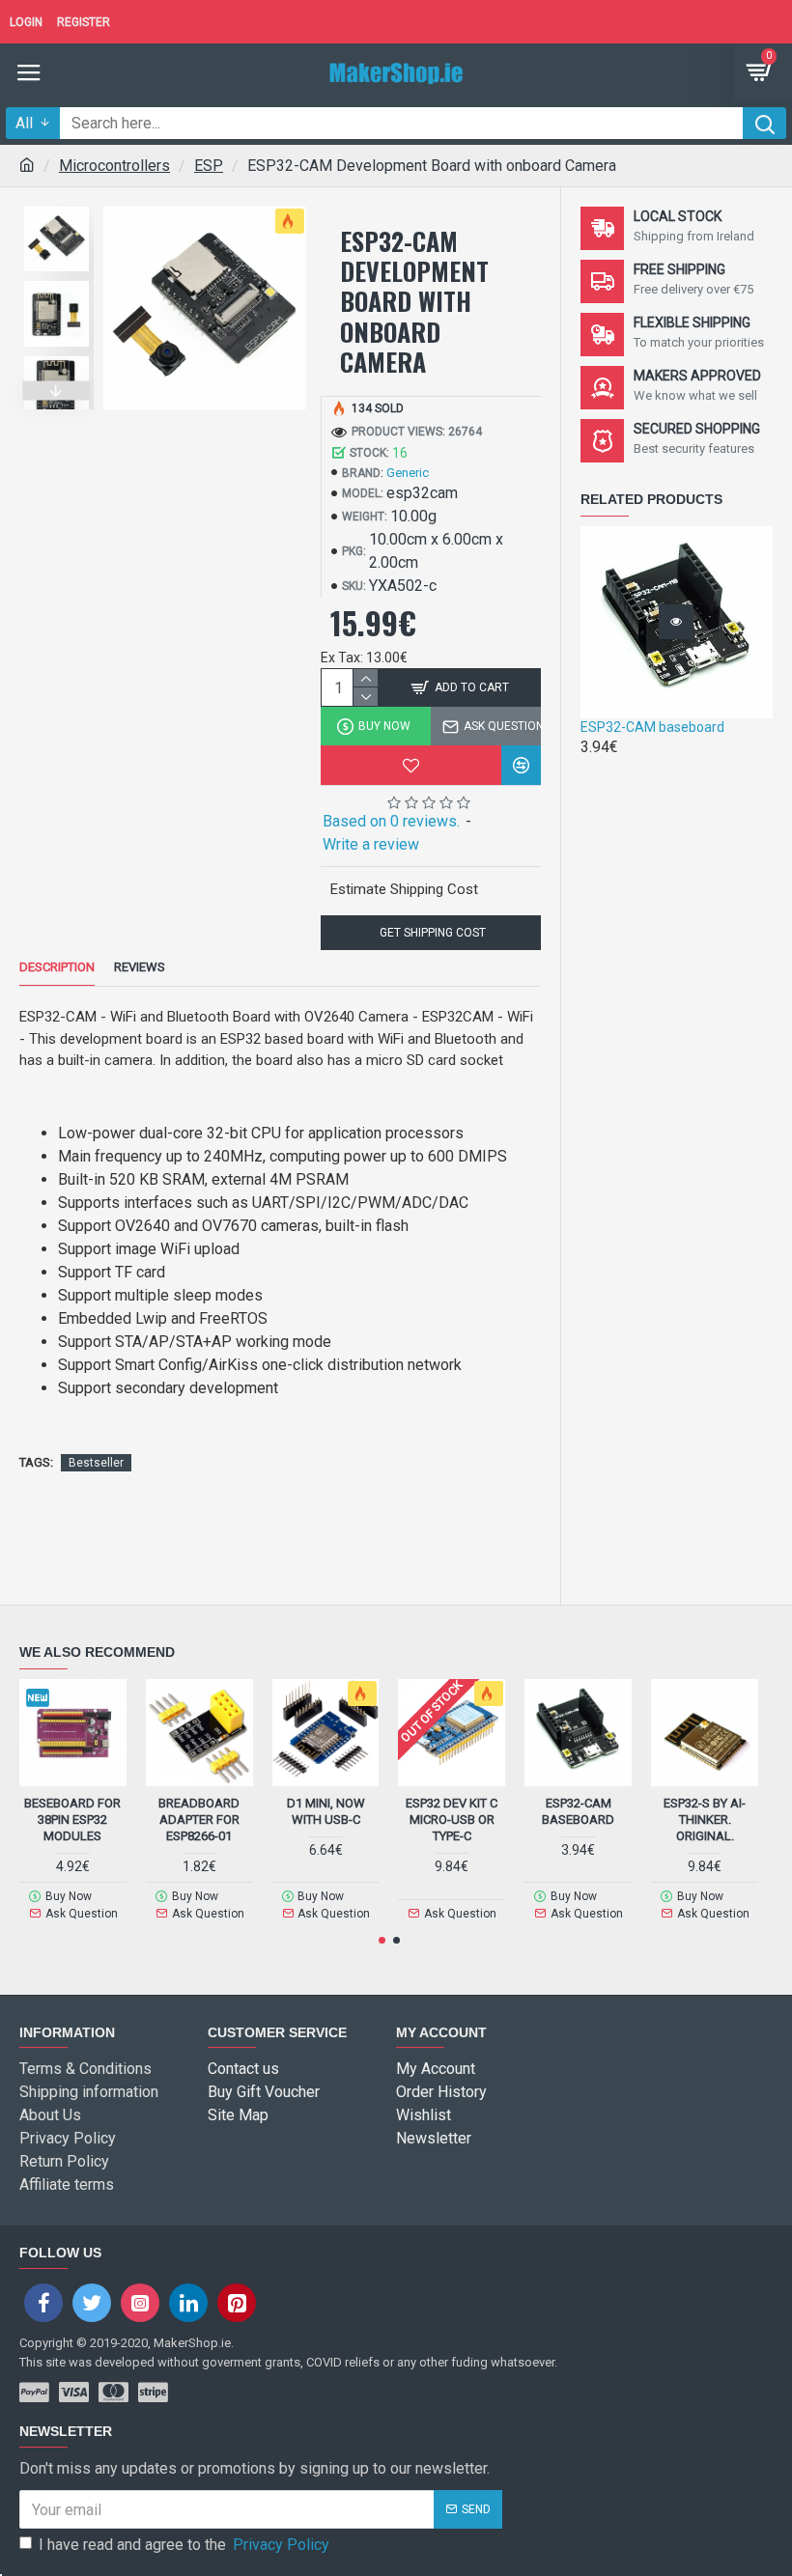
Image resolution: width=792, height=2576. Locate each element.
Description (57, 967)
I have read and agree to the (184, 2545)
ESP (209, 166)
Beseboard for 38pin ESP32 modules (72, 1820)
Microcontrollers (114, 166)
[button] (57, 202)
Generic (408, 473)
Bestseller (96, 1463)
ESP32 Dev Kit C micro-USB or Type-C (452, 1820)
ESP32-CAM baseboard (652, 727)
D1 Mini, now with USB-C (326, 1811)
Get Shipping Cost (431, 933)
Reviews (140, 967)
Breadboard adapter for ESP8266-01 (199, 1820)
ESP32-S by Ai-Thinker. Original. (705, 1820)
